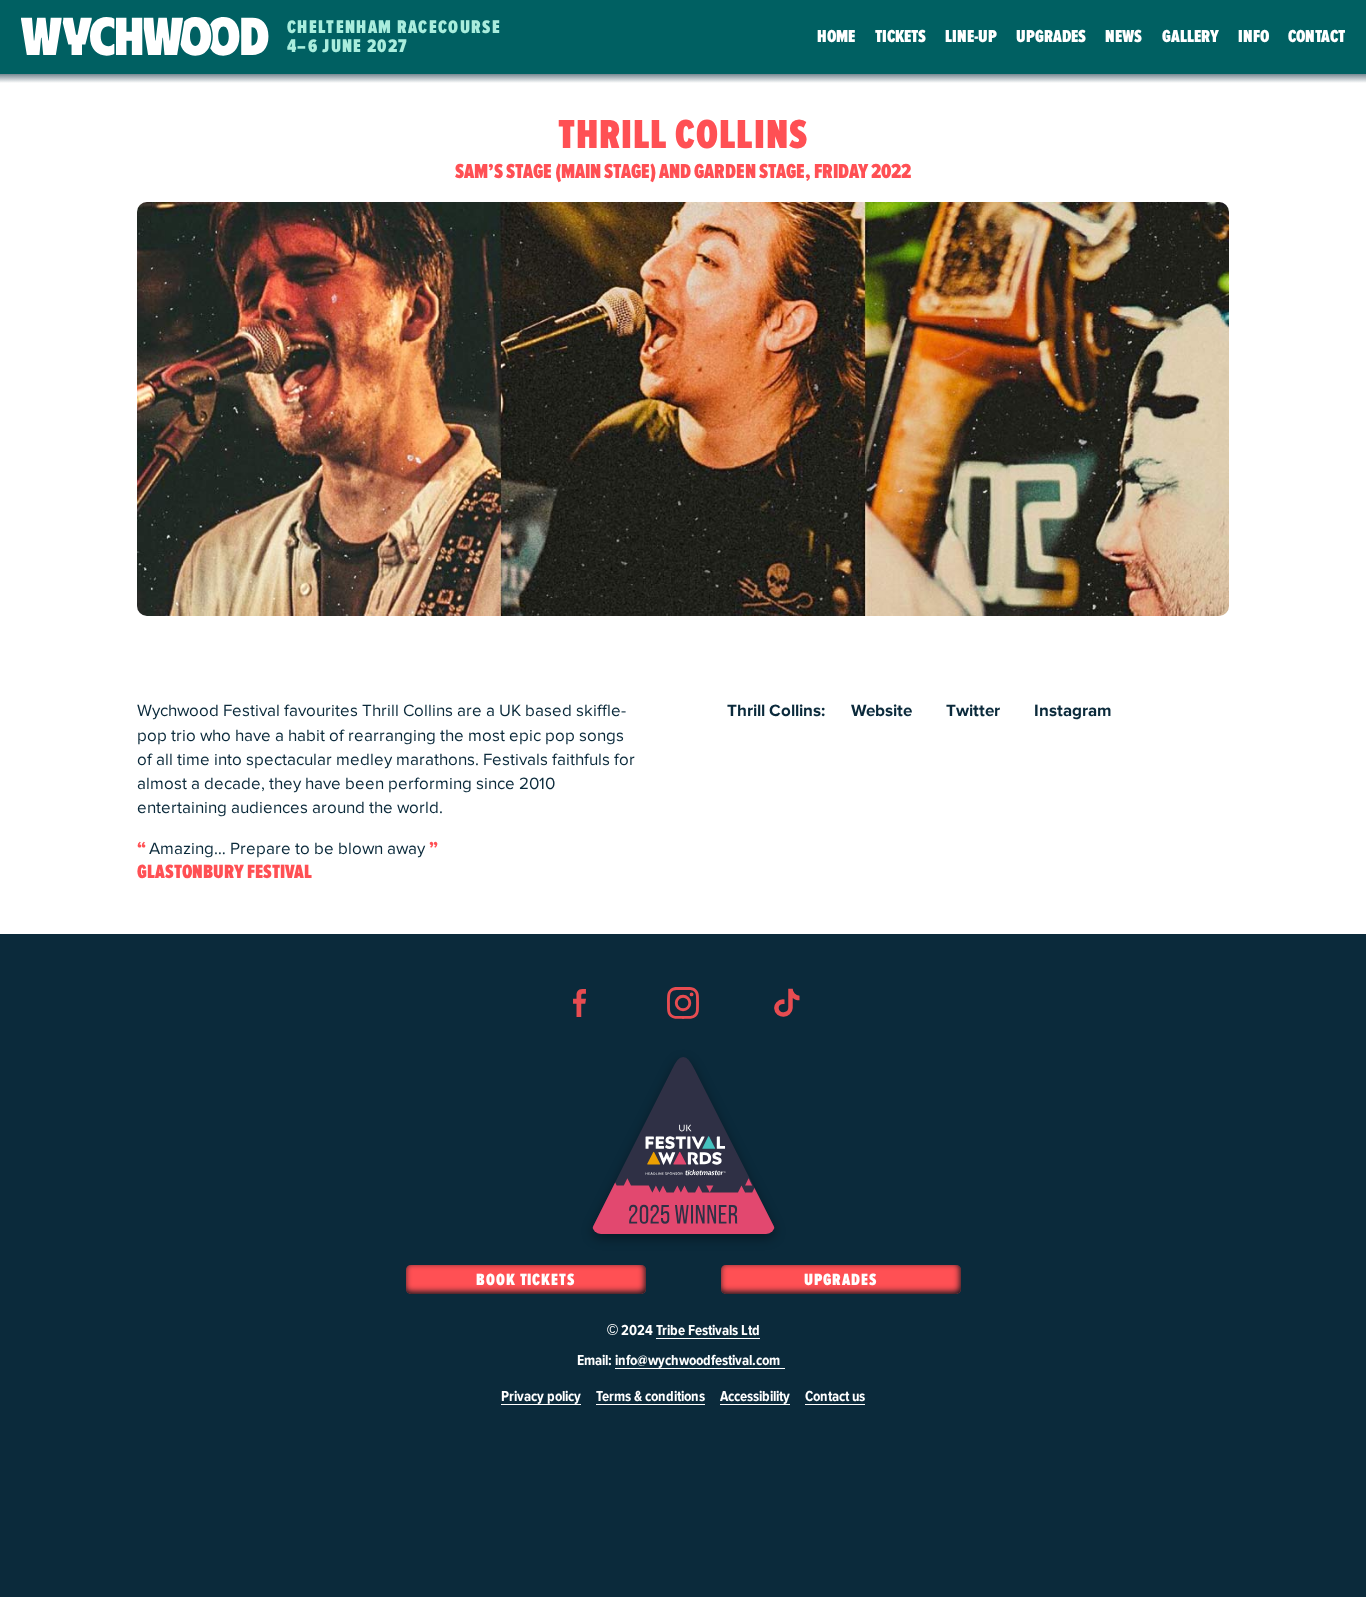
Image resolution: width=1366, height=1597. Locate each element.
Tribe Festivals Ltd (708, 1331)
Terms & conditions (650, 1397)
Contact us (835, 1397)
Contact (1316, 37)
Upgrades (1051, 37)
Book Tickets (525, 1280)
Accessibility (755, 1397)
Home (836, 37)
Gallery (1190, 37)
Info (1253, 37)
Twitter (973, 711)
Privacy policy (541, 1397)
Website (881, 711)
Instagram (1072, 711)
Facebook (580, 1039)
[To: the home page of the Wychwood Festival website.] (145, 37)
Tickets (900, 37)
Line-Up (971, 37)
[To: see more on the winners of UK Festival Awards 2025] (683, 1145)
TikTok (786, 1039)
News (1123, 37)
